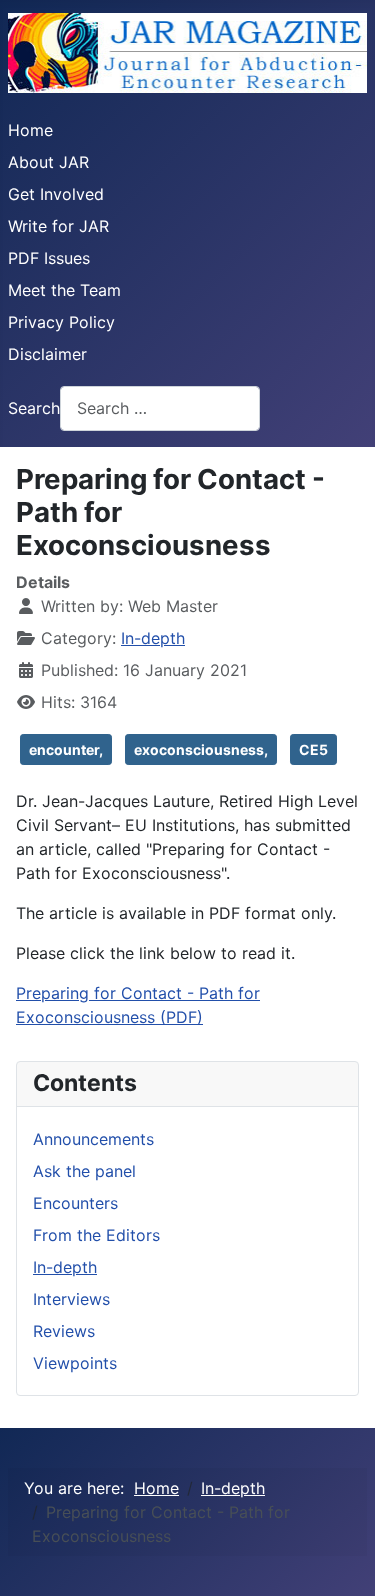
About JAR (48, 162)
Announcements (93, 1139)
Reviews (64, 1331)
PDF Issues (49, 258)
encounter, (66, 749)
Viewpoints (75, 1363)
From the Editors (96, 1235)
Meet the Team (64, 290)
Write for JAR (58, 226)
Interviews (71, 1299)
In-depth (153, 638)
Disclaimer (47, 354)
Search (34, 408)
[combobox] (160, 408)
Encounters (75, 1203)
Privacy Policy (61, 322)
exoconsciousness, (201, 749)
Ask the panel (84, 1171)
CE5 (313, 749)
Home (30, 130)
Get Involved (56, 194)
